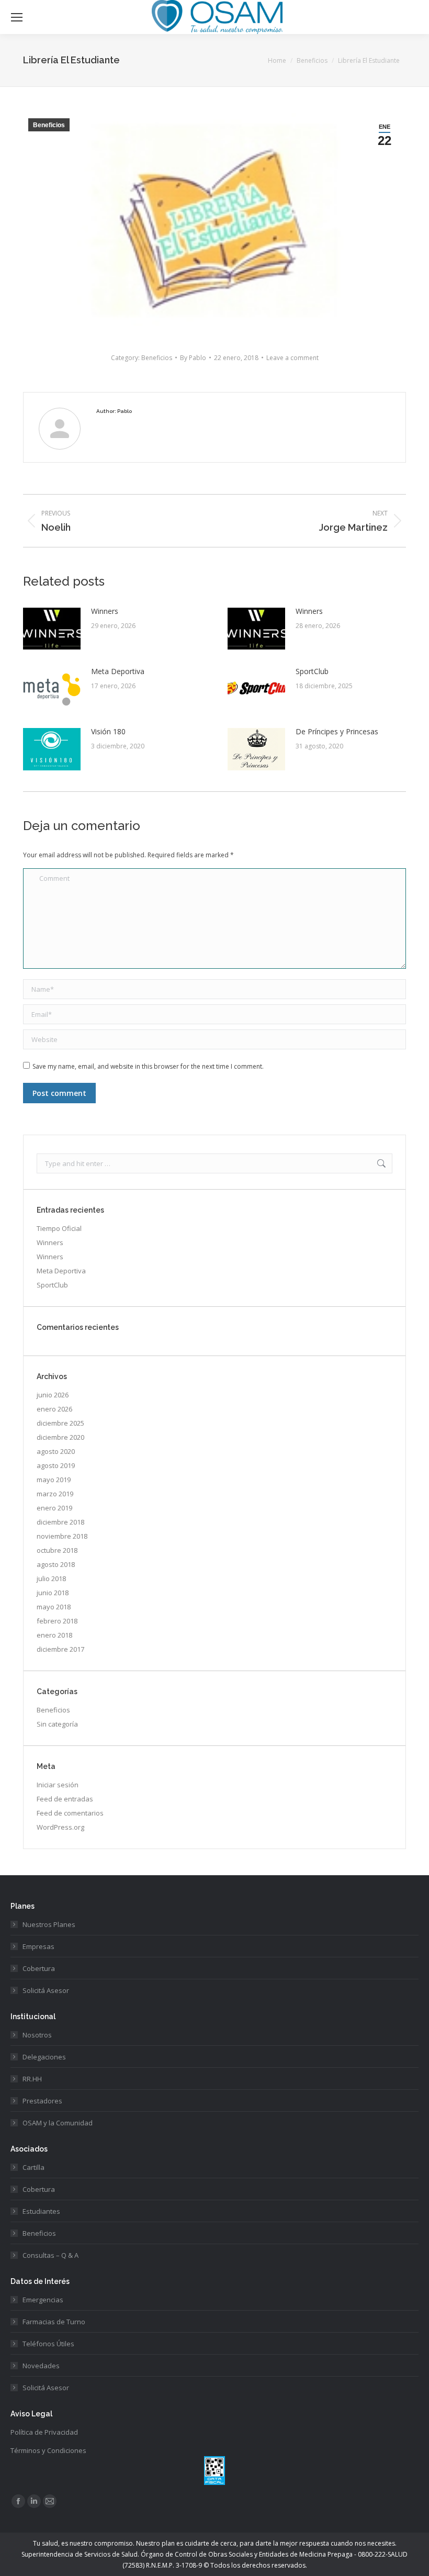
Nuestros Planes (49, 1924)
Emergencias (43, 2300)
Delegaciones (44, 2057)
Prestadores (42, 2101)
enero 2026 (54, 1409)
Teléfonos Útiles (48, 2344)
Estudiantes (41, 2211)
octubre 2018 (57, 1550)
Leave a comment (292, 358)
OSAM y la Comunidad (58, 2123)
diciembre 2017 (60, 1649)
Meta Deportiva (118, 671)
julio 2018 (51, 1578)
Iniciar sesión (58, 1785)
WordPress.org (60, 1827)
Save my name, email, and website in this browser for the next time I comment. (148, 1066)
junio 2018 (53, 1593)
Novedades (41, 2366)
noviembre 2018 (62, 1536)
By (193, 358)
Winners (105, 611)
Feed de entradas (65, 1799)
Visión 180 (108, 731)
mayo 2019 (54, 1480)
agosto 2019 (56, 1465)
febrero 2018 (57, 1621)
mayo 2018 (54, 1607)
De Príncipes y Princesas (337, 731)
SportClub (312, 671)
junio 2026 (53, 1395)
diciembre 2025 (60, 1423)
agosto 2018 (56, 1564)
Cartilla (33, 2167)
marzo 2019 (55, 1494)
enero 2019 (54, 1508)
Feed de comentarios (70, 1813)
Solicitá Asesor (46, 1990)
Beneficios (49, 125)
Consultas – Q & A (50, 2255)
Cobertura (39, 1968)
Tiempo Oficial (59, 1228)
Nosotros (37, 2035)
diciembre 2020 (60, 1437)
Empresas (38, 1946)
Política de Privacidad (44, 2432)
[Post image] (52, 629)
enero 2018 (54, 1635)
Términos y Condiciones (48, 2450)
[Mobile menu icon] (17, 17)
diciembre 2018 (60, 1522)
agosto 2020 (56, 1451)
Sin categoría (57, 1724)
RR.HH (32, 2079)
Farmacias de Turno (54, 2322)
